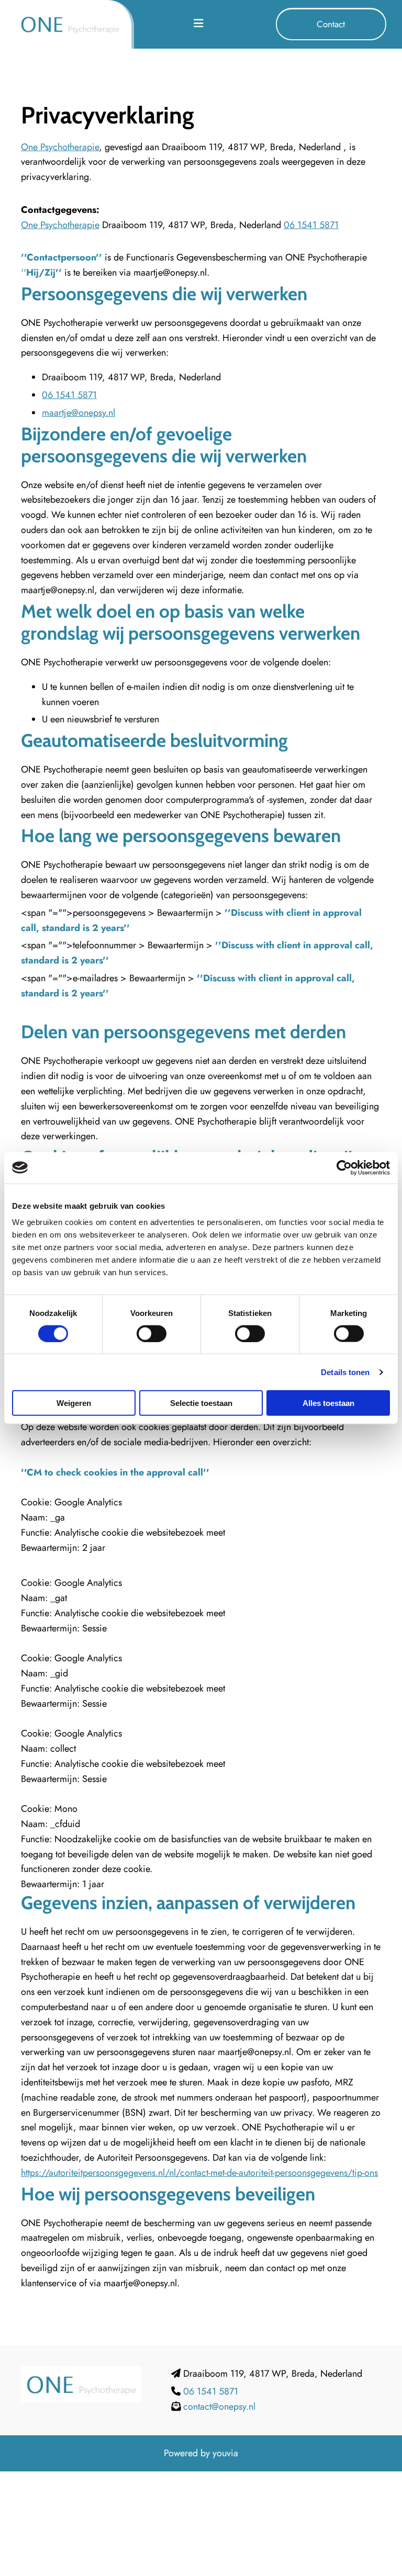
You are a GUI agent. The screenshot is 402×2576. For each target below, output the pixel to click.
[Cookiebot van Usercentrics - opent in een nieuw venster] (344, 1167)
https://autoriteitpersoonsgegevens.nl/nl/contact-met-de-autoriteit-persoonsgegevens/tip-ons (199, 2173)
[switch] (152, 1333)
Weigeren (74, 1403)
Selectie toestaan (201, 1403)
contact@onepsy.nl (219, 2407)
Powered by (187, 2453)
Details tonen (345, 1372)
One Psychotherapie (60, 147)
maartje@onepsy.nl (79, 413)
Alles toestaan (328, 1403)
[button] (331, 24)
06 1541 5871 (311, 225)
